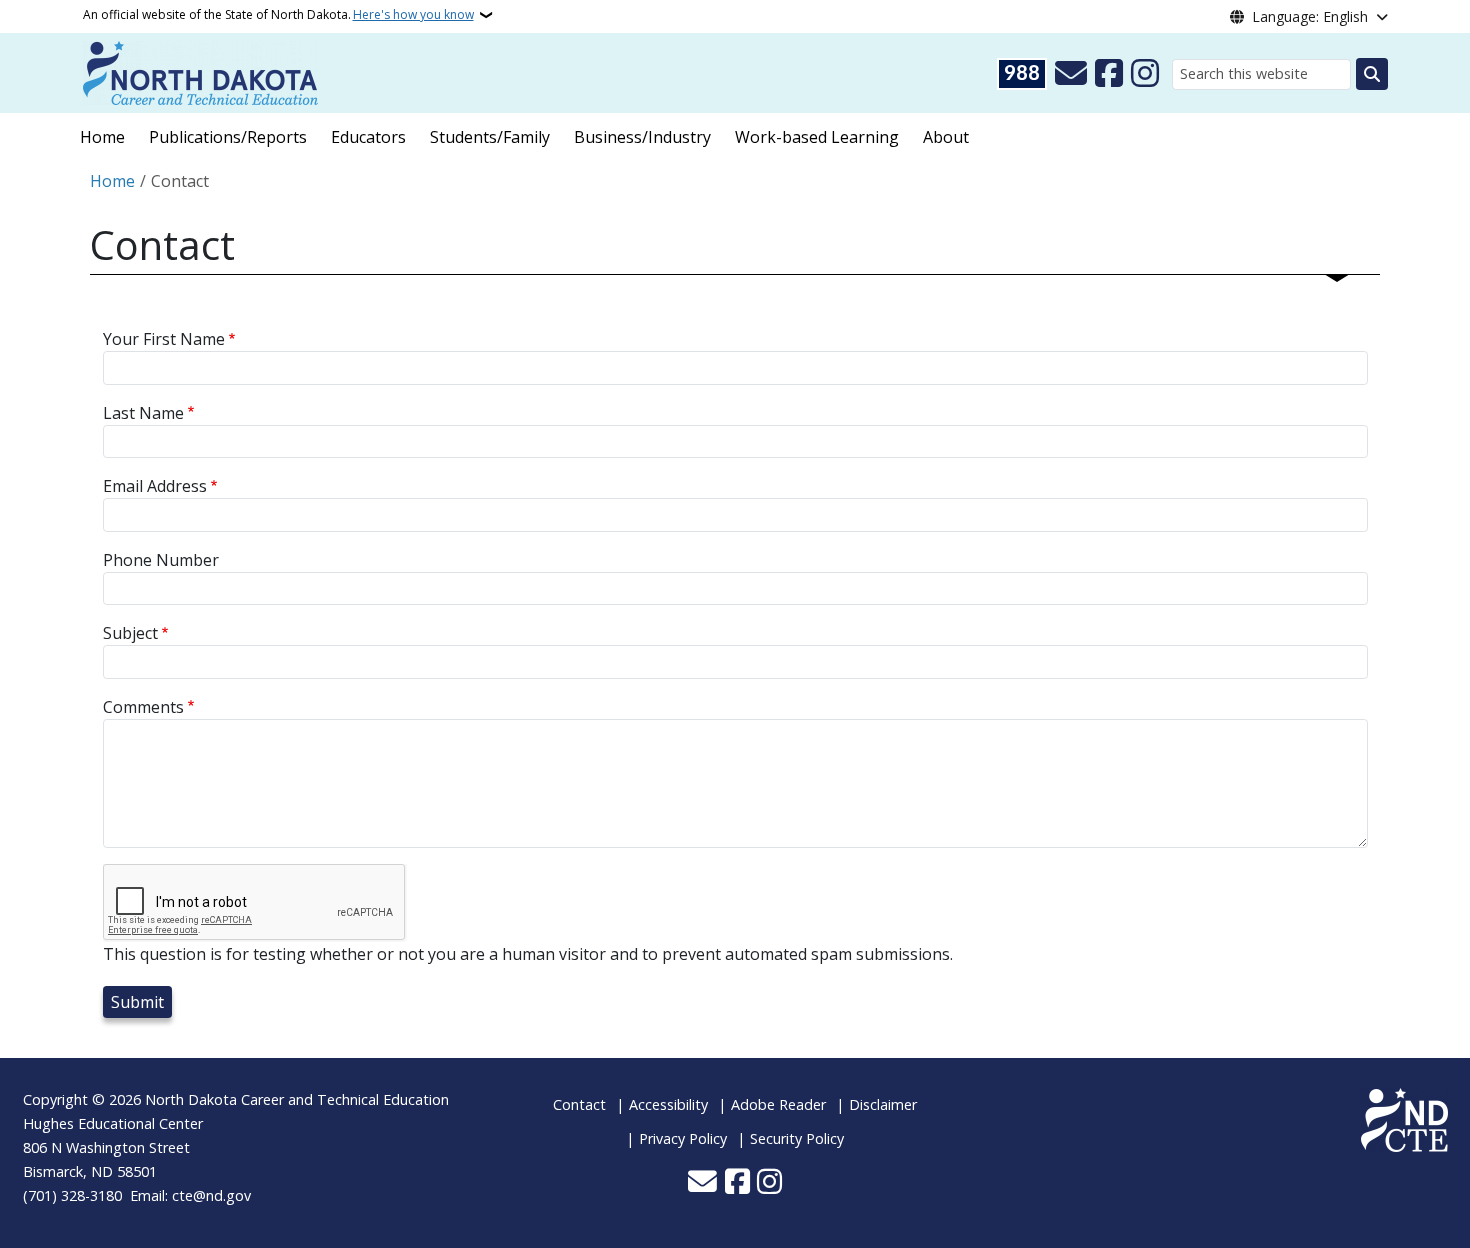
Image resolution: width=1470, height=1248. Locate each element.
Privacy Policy (683, 1138)
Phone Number (161, 560)
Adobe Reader (778, 1104)
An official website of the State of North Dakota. (278, 14)
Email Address (155, 486)
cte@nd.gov (211, 1195)
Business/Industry (642, 137)
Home (102, 137)
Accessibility (668, 1104)
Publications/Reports (228, 137)
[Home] (200, 71)
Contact (579, 1104)
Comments (143, 707)
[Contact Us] (1071, 74)
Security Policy (797, 1138)
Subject (130, 633)
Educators (368, 137)
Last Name (143, 413)
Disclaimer (883, 1104)
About (946, 137)
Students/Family (490, 137)
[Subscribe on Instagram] (1145, 74)
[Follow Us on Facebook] (1109, 74)
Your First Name (164, 339)
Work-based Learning (817, 137)
